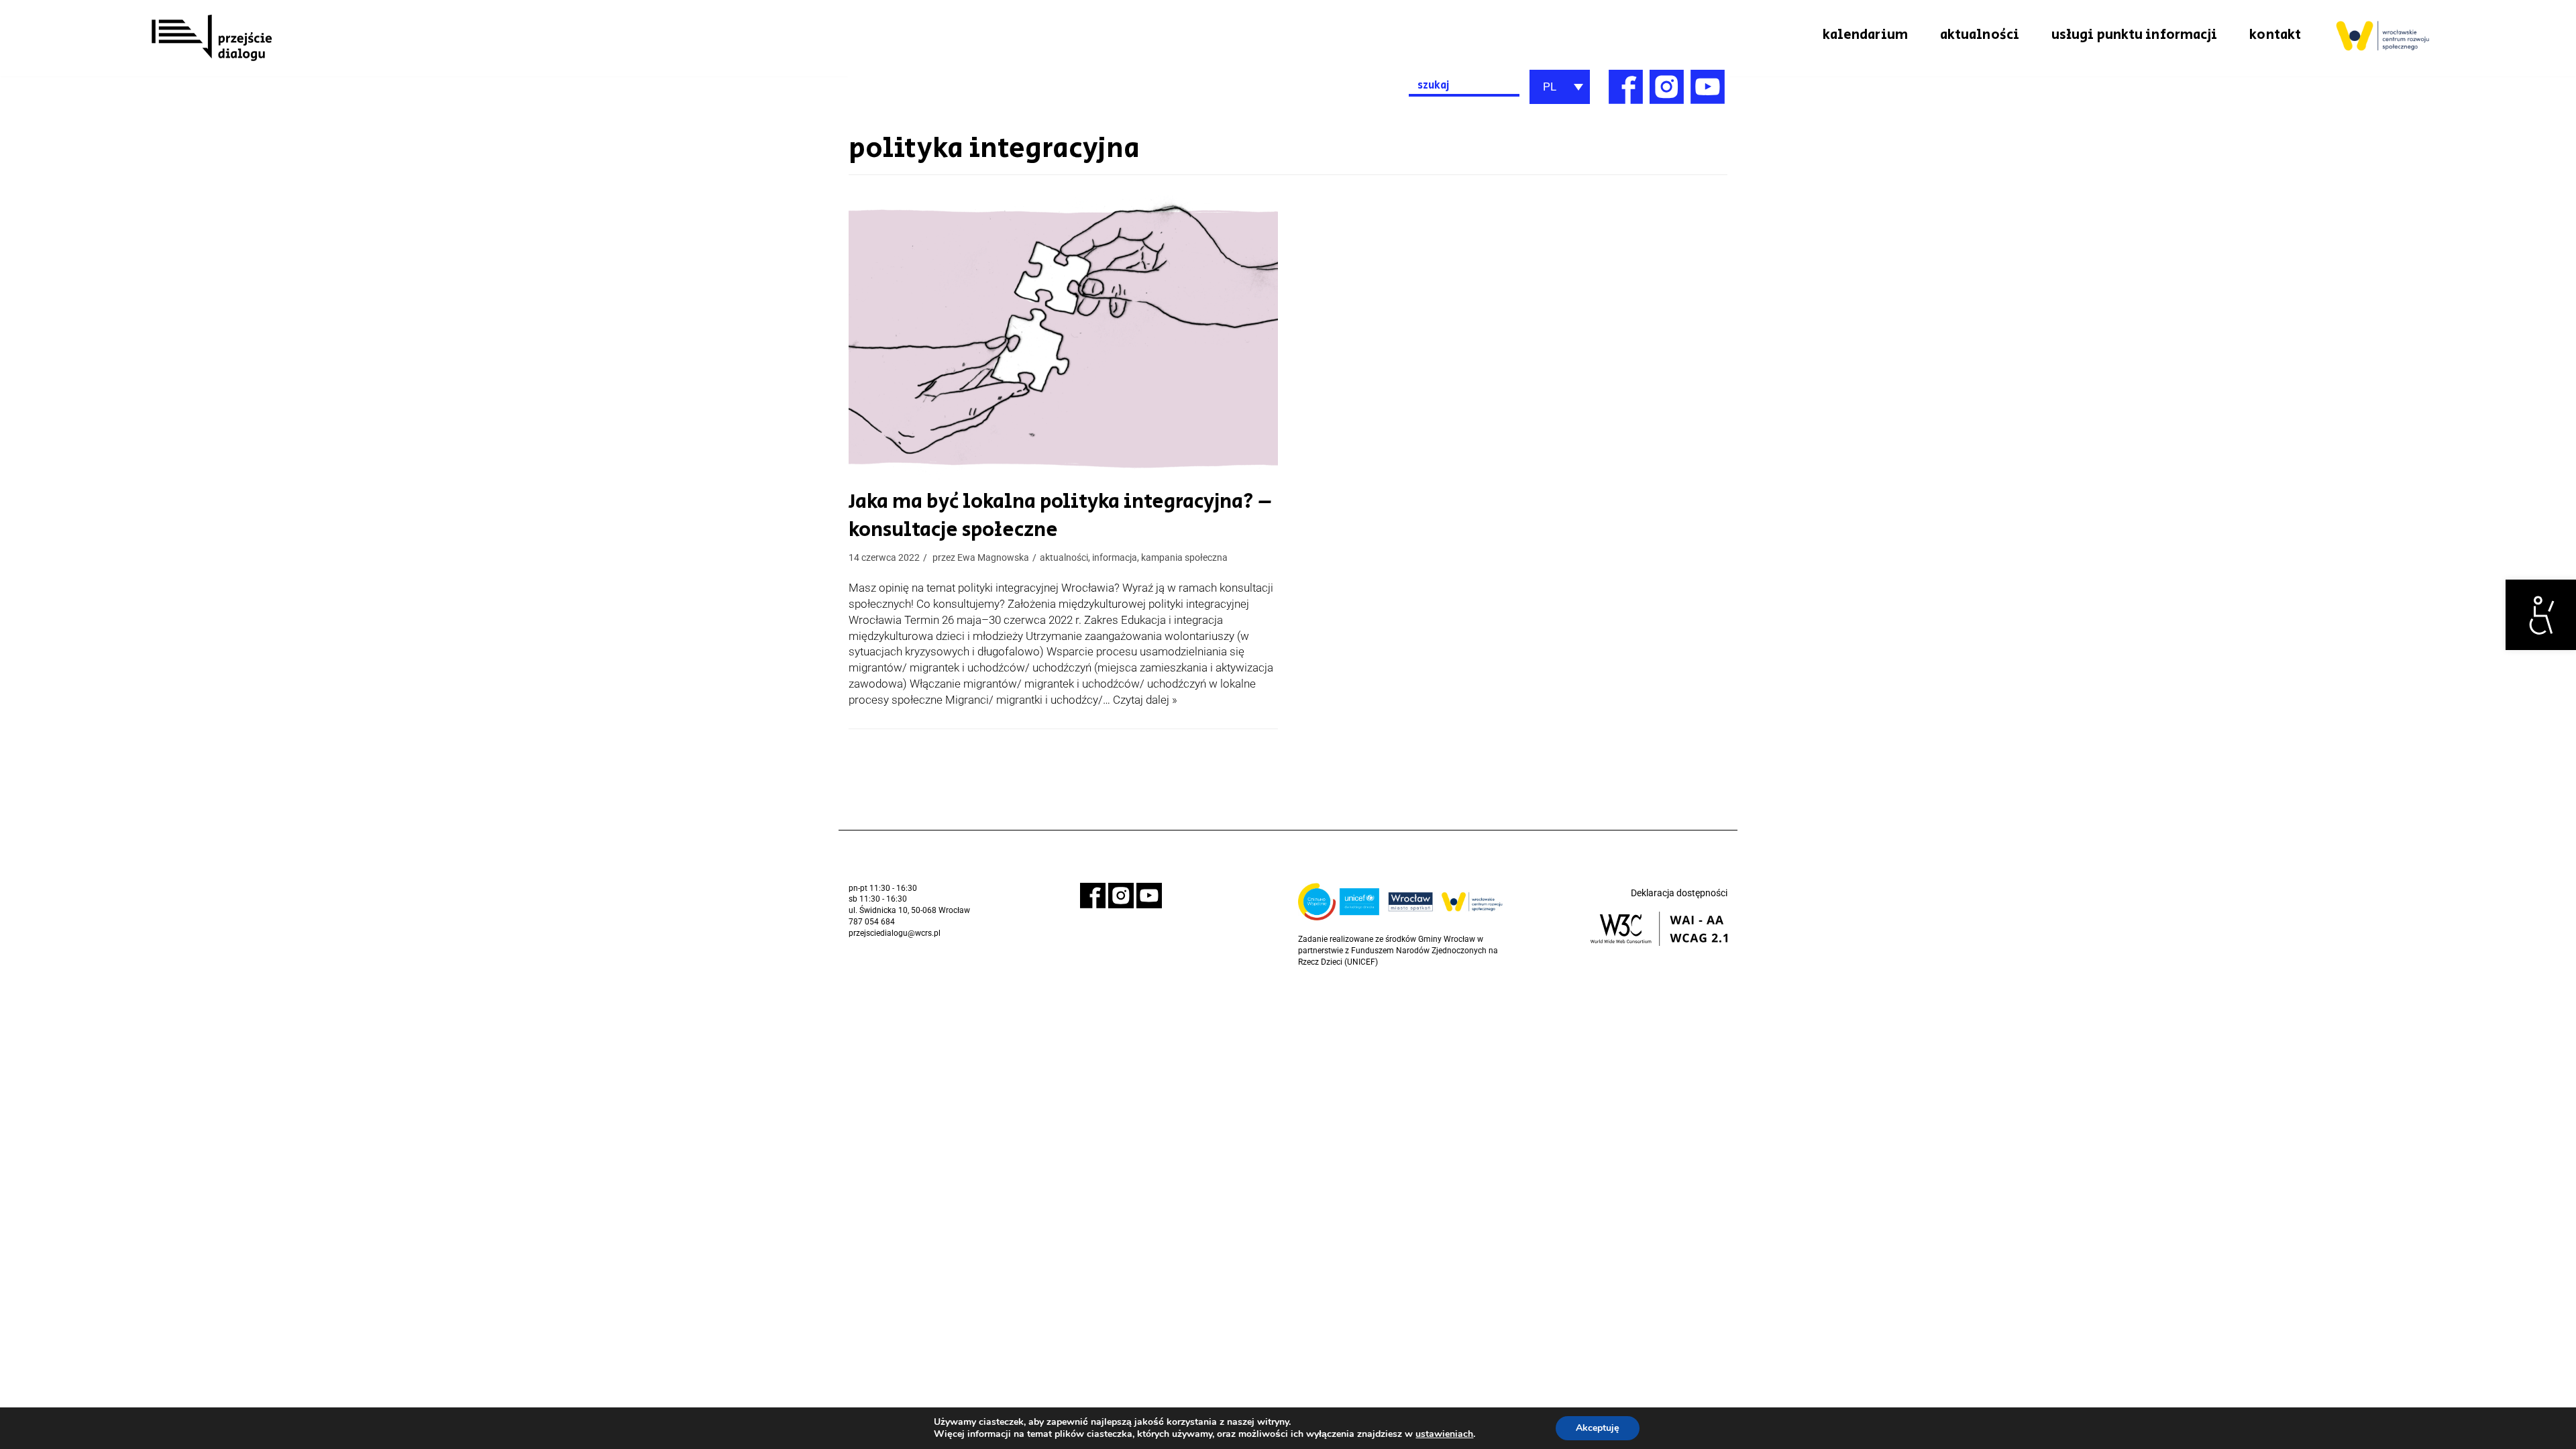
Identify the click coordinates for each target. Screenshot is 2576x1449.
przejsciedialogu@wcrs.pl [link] (895, 933)
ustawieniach (1444, 1434)
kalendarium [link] (1865, 35)
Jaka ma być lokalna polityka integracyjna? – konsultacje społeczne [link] (1060, 516)
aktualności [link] (1980, 35)
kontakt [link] (2275, 35)
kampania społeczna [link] (1184, 558)
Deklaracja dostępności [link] (1679, 893)
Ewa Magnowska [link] (993, 558)
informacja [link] (1115, 558)
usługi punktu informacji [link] (2134, 35)
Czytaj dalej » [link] (1145, 700)
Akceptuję (1598, 1428)
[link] (2541, 615)
